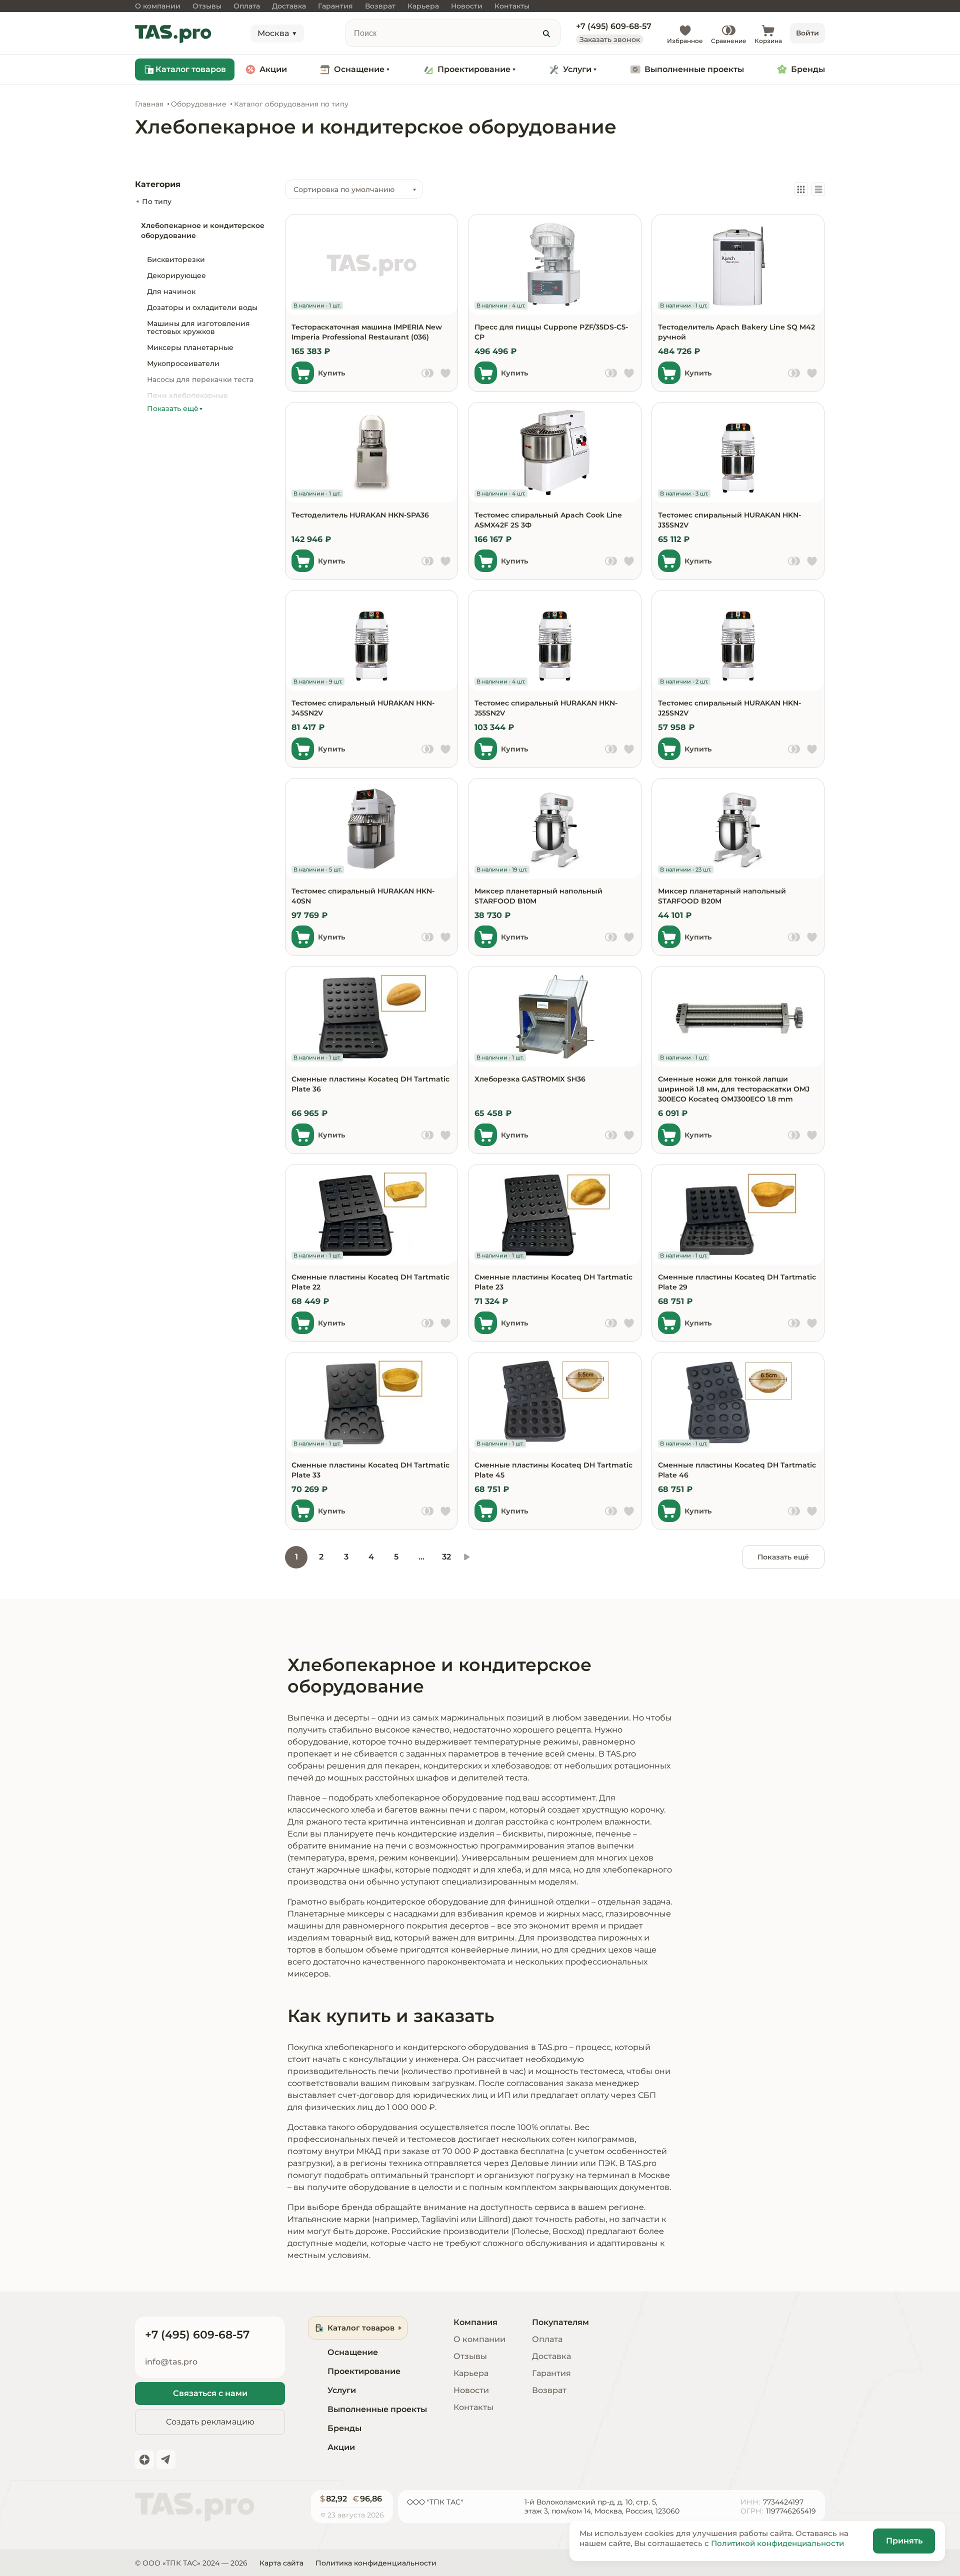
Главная (149, 104)
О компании (479, 2339)
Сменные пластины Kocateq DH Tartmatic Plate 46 (737, 1470)
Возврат (549, 2390)
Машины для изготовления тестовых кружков (198, 327)
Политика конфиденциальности (376, 2563)
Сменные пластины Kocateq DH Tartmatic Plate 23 (553, 1282)
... (421, 1557)
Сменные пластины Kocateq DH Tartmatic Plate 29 (737, 1282)
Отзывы (470, 2356)
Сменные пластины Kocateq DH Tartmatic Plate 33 (370, 1470)
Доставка (551, 2356)
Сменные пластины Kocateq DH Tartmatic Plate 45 (553, 1470)
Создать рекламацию (210, 2422)
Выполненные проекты (694, 69)
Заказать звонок (610, 39)
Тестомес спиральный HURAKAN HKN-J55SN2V (546, 708)
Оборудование (199, 104)
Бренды (808, 69)
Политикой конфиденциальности (777, 2543)
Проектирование (474, 69)
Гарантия (551, 2373)
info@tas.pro (171, 2362)
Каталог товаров (191, 69)
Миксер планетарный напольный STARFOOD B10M (538, 896)
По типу (157, 201)
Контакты (473, 2407)
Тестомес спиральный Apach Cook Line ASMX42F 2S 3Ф (548, 520)
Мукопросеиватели (183, 363)
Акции (273, 69)
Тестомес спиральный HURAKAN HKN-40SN (363, 896)
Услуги (577, 69)
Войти (807, 33)
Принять (904, 2541)
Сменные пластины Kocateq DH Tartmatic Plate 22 (370, 1282)
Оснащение (359, 69)
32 (446, 1557)
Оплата (547, 2339)
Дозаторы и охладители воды (202, 307)
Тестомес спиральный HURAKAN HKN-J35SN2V (729, 520)
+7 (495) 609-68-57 (614, 26)
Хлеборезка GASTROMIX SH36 (530, 1079)
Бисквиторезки (176, 259)
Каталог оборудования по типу (291, 104)
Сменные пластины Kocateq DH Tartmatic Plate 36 (370, 1084)
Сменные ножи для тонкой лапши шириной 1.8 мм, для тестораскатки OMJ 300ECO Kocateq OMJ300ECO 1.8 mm (734, 1089)
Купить (331, 373)
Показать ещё (783, 1557)
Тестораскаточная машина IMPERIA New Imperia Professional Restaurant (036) (367, 332)
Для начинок (171, 291)
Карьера (471, 2373)
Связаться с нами (210, 2393)
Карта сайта (281, 2563)
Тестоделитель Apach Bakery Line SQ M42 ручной (736, 332)
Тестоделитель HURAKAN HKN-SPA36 (360, 515)
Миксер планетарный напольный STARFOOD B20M (722, 896)
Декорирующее (176, 275)
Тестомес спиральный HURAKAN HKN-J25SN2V (729, 708)
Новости (471, 2390)
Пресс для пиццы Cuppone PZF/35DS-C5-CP (551, 332)
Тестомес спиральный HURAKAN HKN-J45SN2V (363, 708)
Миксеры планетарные (190, 347)
